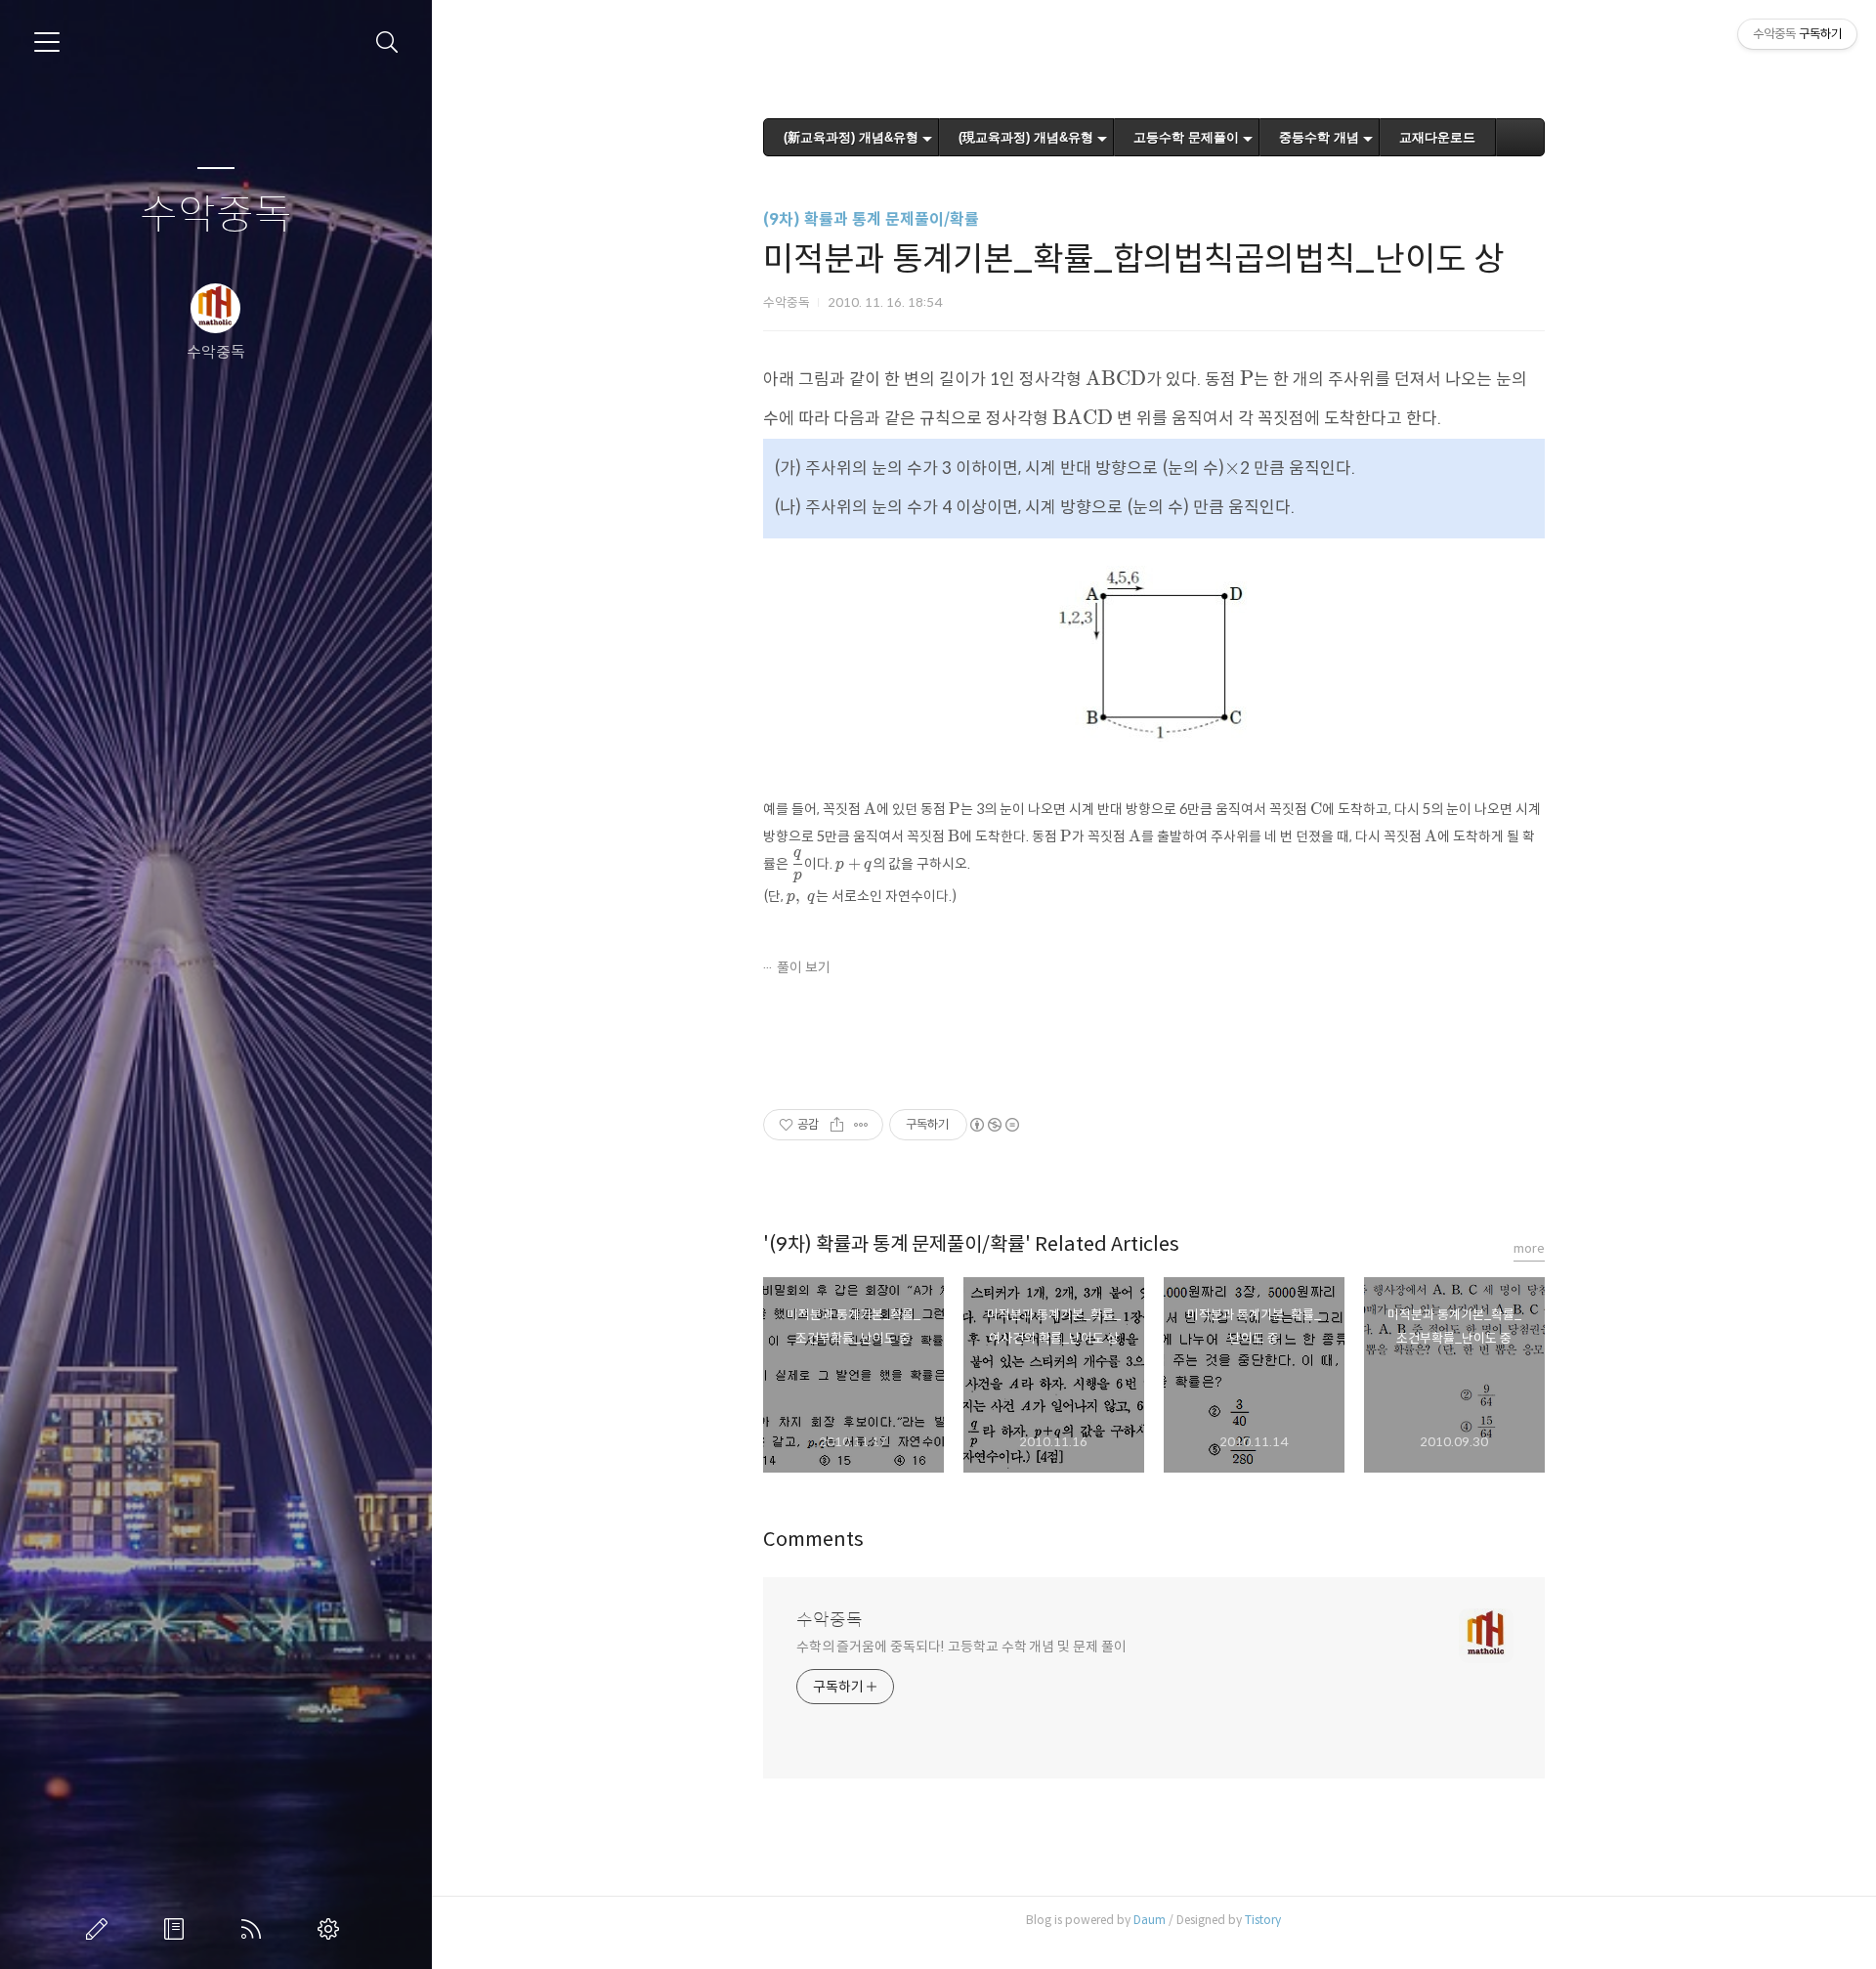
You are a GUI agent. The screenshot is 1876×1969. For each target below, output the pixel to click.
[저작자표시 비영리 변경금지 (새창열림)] (994, 1125)
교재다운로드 (1437, 137)
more (1529, 1248)
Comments (813, 1540)
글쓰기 (101, 1929)
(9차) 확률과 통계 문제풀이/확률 (871, 219)
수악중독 (216, 215)
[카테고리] (47, 42)
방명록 (178, 1929)
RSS (255, 1929)
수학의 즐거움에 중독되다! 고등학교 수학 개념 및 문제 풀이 (961, 1647)
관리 (332, 1929)
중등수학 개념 (1319, 137)
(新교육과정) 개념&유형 (851, 137)
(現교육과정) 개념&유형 (1026, 137)
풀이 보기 (804, 967)
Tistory (1263, 1920)
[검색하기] (387, 43)
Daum (1150, 1920)
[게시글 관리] (861, 1125)
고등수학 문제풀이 (1186, 137)
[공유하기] (837, 1125)
